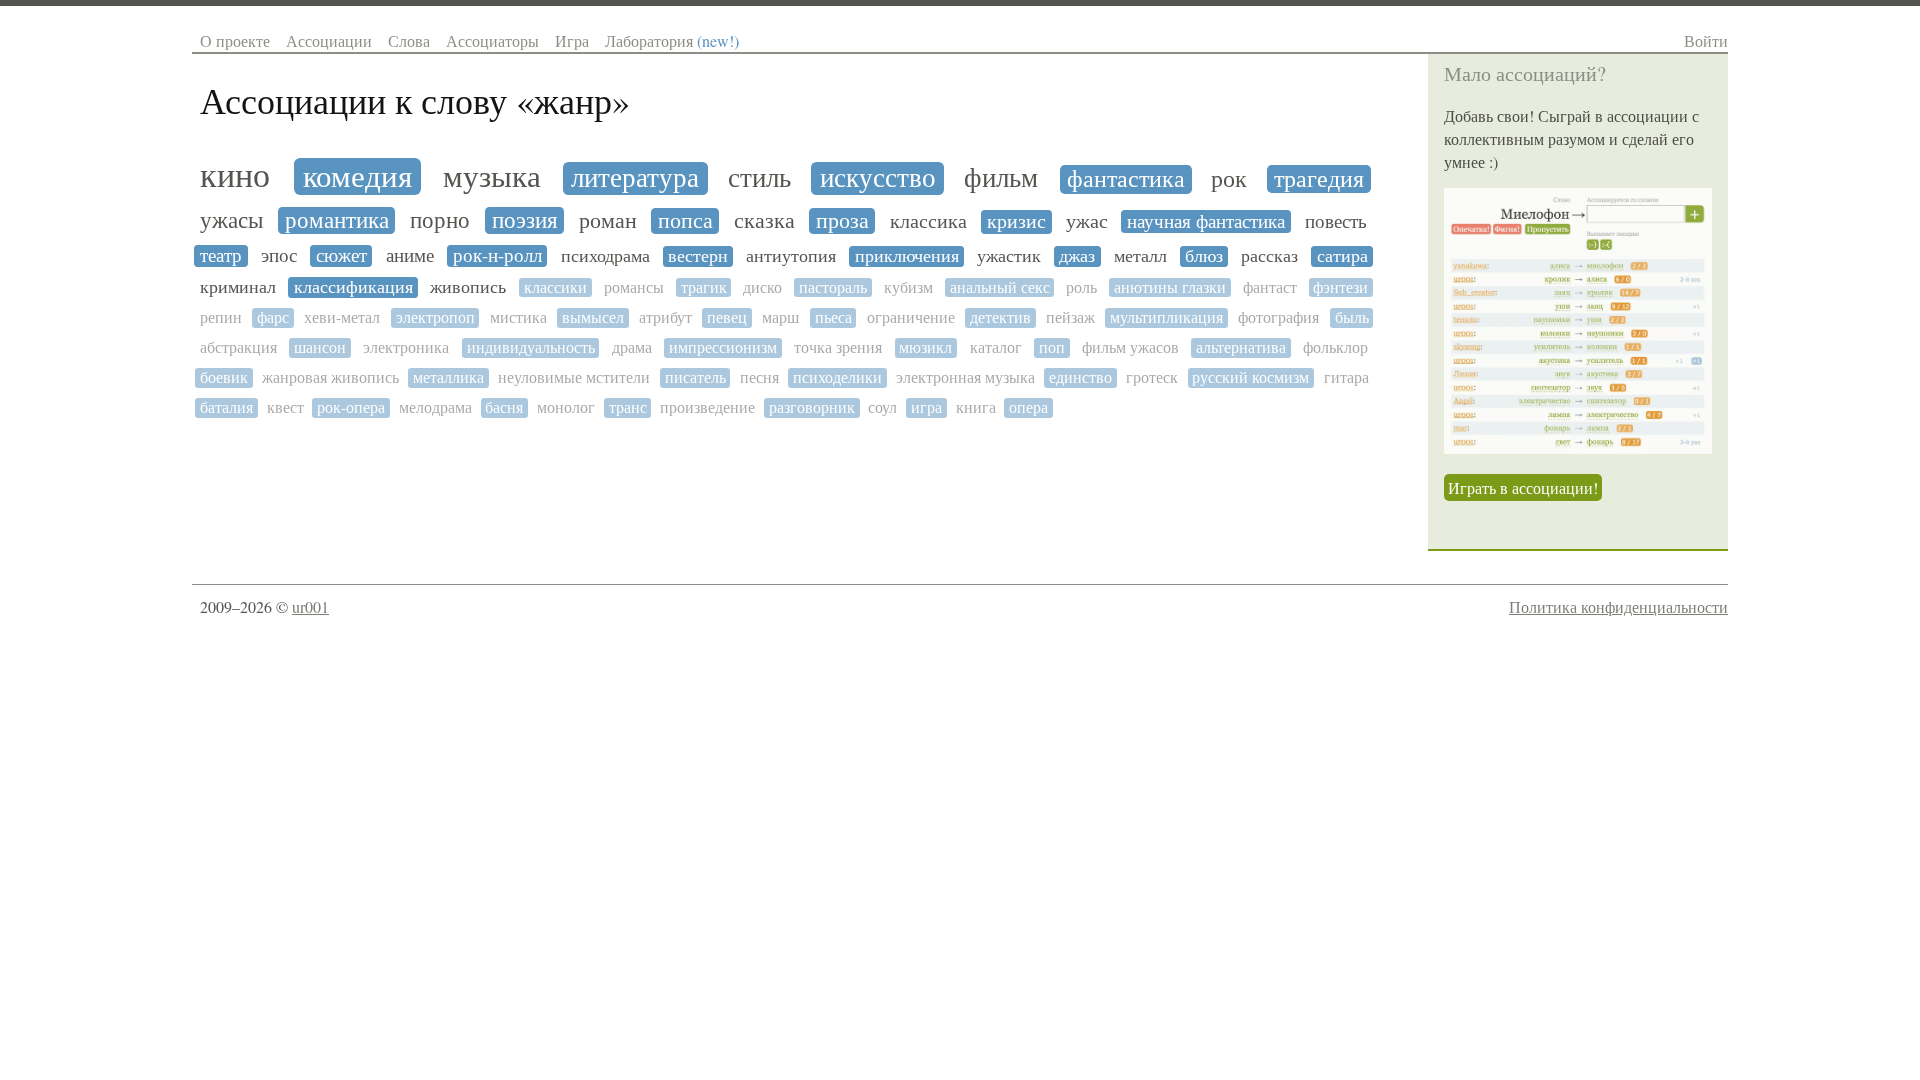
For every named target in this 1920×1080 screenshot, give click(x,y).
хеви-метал (342, 317)
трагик (704, 287)
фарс (273, 317)
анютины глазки (1170, 287)
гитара (1346, 377)
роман (608, 221)
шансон (320, 347)
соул (882, 407)
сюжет (341, 256)
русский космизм (1250, 377)
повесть (1336, 221)
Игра (572, 40)
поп (1052, 347)
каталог (996, 347)
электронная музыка (965, 377)
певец (727, 317)
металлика (448, 377)
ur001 (310, 606)
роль (1081, 287)
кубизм (908, 287)
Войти (1706, 40)
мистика (518, 317)
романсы (634, 287)
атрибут (665, 317)
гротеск (1152, 377)
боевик (224, 377)
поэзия (525, 220)
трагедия (1319, 179)
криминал (238, 287)
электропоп (435, 317)
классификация (353, 287)
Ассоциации (329, 40)
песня (759, 377)
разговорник (812, 407)
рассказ (1269, 256)
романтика (337, 220)
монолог (566, 407)
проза (842, 221)
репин (221, 317)
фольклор (1335, 347)
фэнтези (1340, 287)
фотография (1278, 317)
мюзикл (925, 347)
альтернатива (1241, 347)
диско (762, 287)
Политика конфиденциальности (1618, 606)
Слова (409, 40)
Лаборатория (672, 40)
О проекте (235, 40)
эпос (279, 256)
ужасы (231, 220)
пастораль (833, 287)
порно (440, 220)
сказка (764, 221)
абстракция (238, 347)
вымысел (593, 317)
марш (780, 317)
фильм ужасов (1130, 347)
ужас (1087, 221)
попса (685, 221)
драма (632, 347)
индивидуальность (531, 347)
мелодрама (435, 407)
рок (1229, 179)
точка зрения (838, 347)
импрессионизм (723, 347)
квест (285, 407)
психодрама (605, 256)
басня (504, 407)
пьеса (833, 317)
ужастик (1009, 256)
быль (1352, 317)
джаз (1077, 256)
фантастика (1126, 179)
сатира (1342, 256)
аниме (410, 256)
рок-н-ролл (497, 256)
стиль (759, 178)
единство (1080, 377)
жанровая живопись (330, 377)
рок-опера (351, 407)
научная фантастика (1206, 221)
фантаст (1270, 287)
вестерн (698, 256)
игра (926, 407)
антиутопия (791, 256)
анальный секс (1000, 287)
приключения (907, 256)
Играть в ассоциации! (1523, 487)
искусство (878, 178)
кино (235, 176)
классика (928, 222)
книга (976, 407)
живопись (468, 287)
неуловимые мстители (574, 377)
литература (635, 178)
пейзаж (1070, 317)
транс (628, 407)
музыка (492, 177)
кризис (1016, 222)
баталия (226, 407)
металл (1140, 256)
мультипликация (1166, 317)
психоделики (837, 377)
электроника (406, 347)
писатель (695, 377)
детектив (1000, 317)
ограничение (911, 317)
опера (1028, 407)
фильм (1001, 178)
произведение (707, 407)
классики (555, 287)
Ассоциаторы (492, 40)
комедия (357, 176)
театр (221, 256)
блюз (1204, 256)
